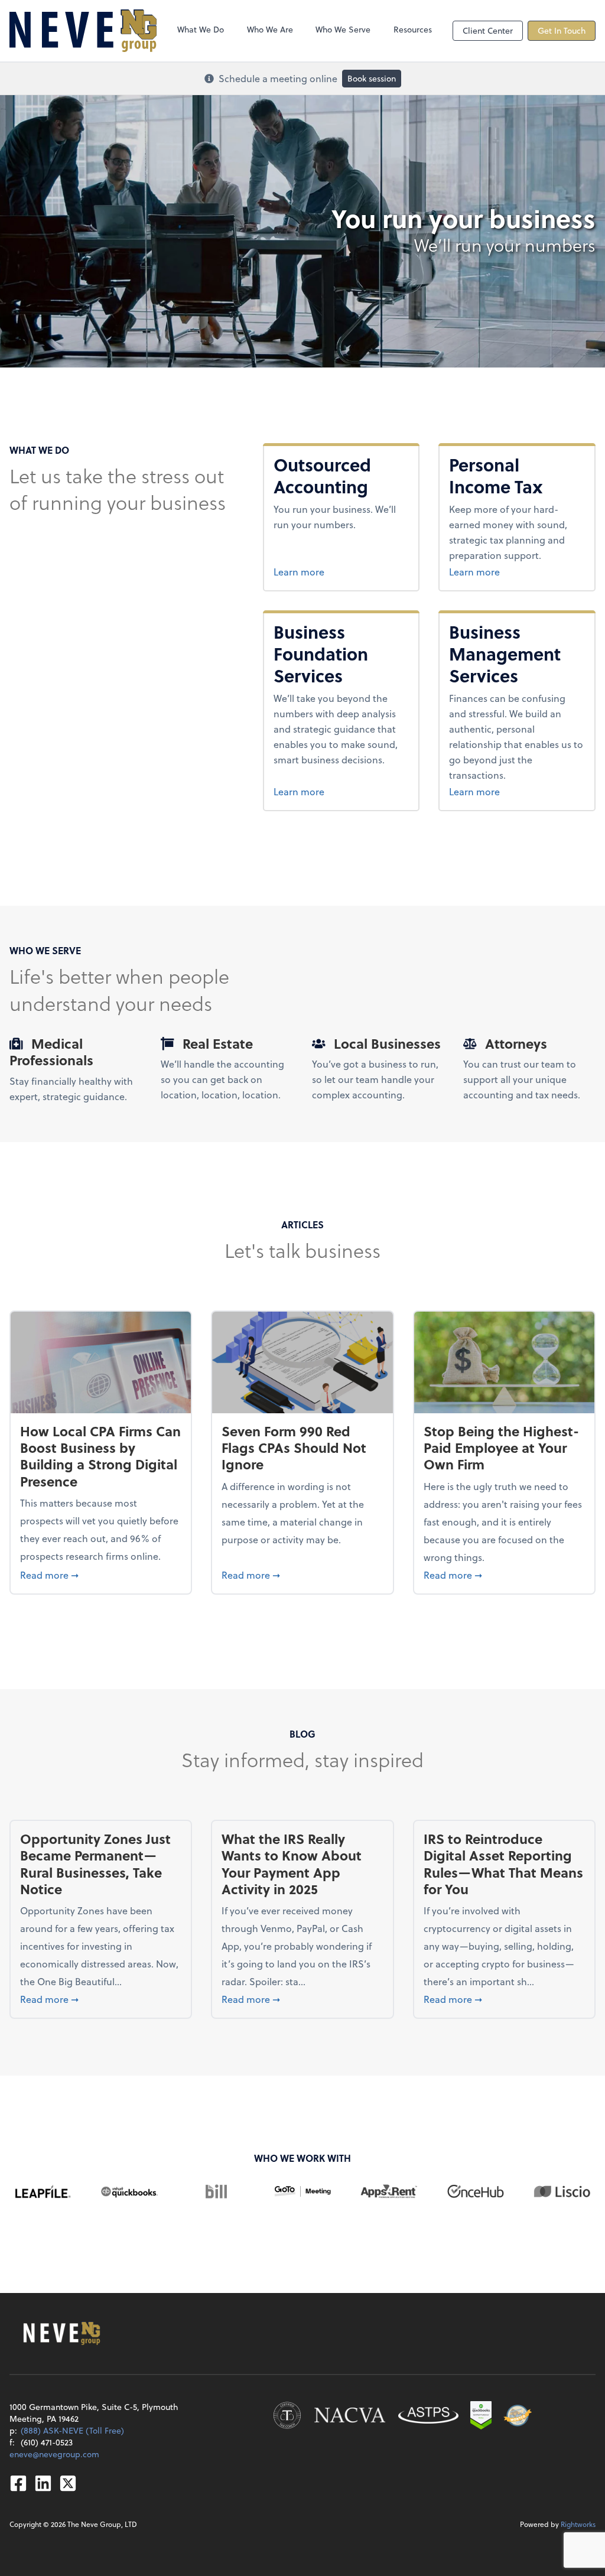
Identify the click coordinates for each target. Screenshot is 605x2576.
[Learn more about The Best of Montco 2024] (518, 2415)
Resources (413, 29)
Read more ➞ (101, 1575)
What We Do (201, 29)
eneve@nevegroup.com (54, 2454)
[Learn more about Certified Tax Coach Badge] (287, 2415)
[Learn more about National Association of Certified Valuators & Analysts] (350, 2415)
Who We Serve (343, 29)
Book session (372, 78)
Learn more (341, 571)
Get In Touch (562, 30)
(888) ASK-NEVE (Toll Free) (72, 2430)
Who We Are (270, 29)
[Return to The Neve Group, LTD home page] (83, 31)
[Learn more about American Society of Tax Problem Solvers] (428, 2415)
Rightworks (578, 2524)
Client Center (488, 30)
